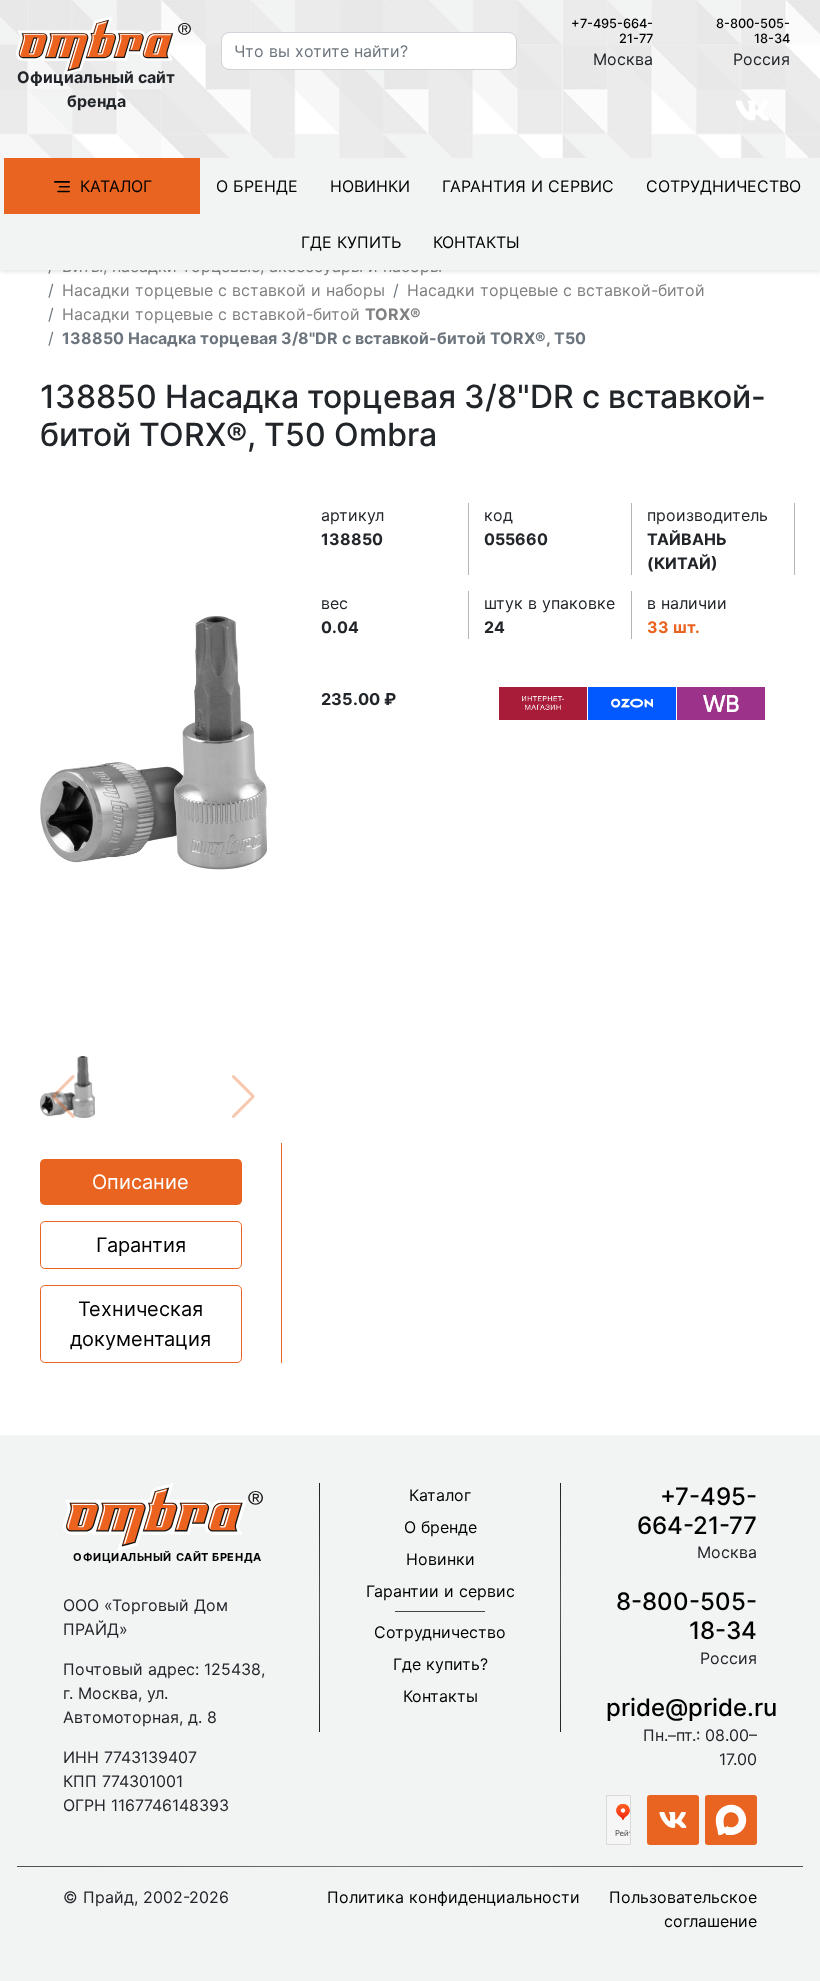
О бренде (257, 186)
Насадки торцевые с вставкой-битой (556, 290)
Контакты (476, 242)
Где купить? (440, 1664)
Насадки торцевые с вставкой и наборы (223, 290)
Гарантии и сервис (440, 1591)
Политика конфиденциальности (453, 1897)
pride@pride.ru (691, 1707)
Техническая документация (140, 1324)
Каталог (116, 186)
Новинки (370, 186)
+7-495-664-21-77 (697, 1511)
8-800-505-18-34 (686, 1616)
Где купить (351, 242)
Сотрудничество (723, 186)
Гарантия (141, 1245)
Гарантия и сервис (528, 186)
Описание (140, 1182)
